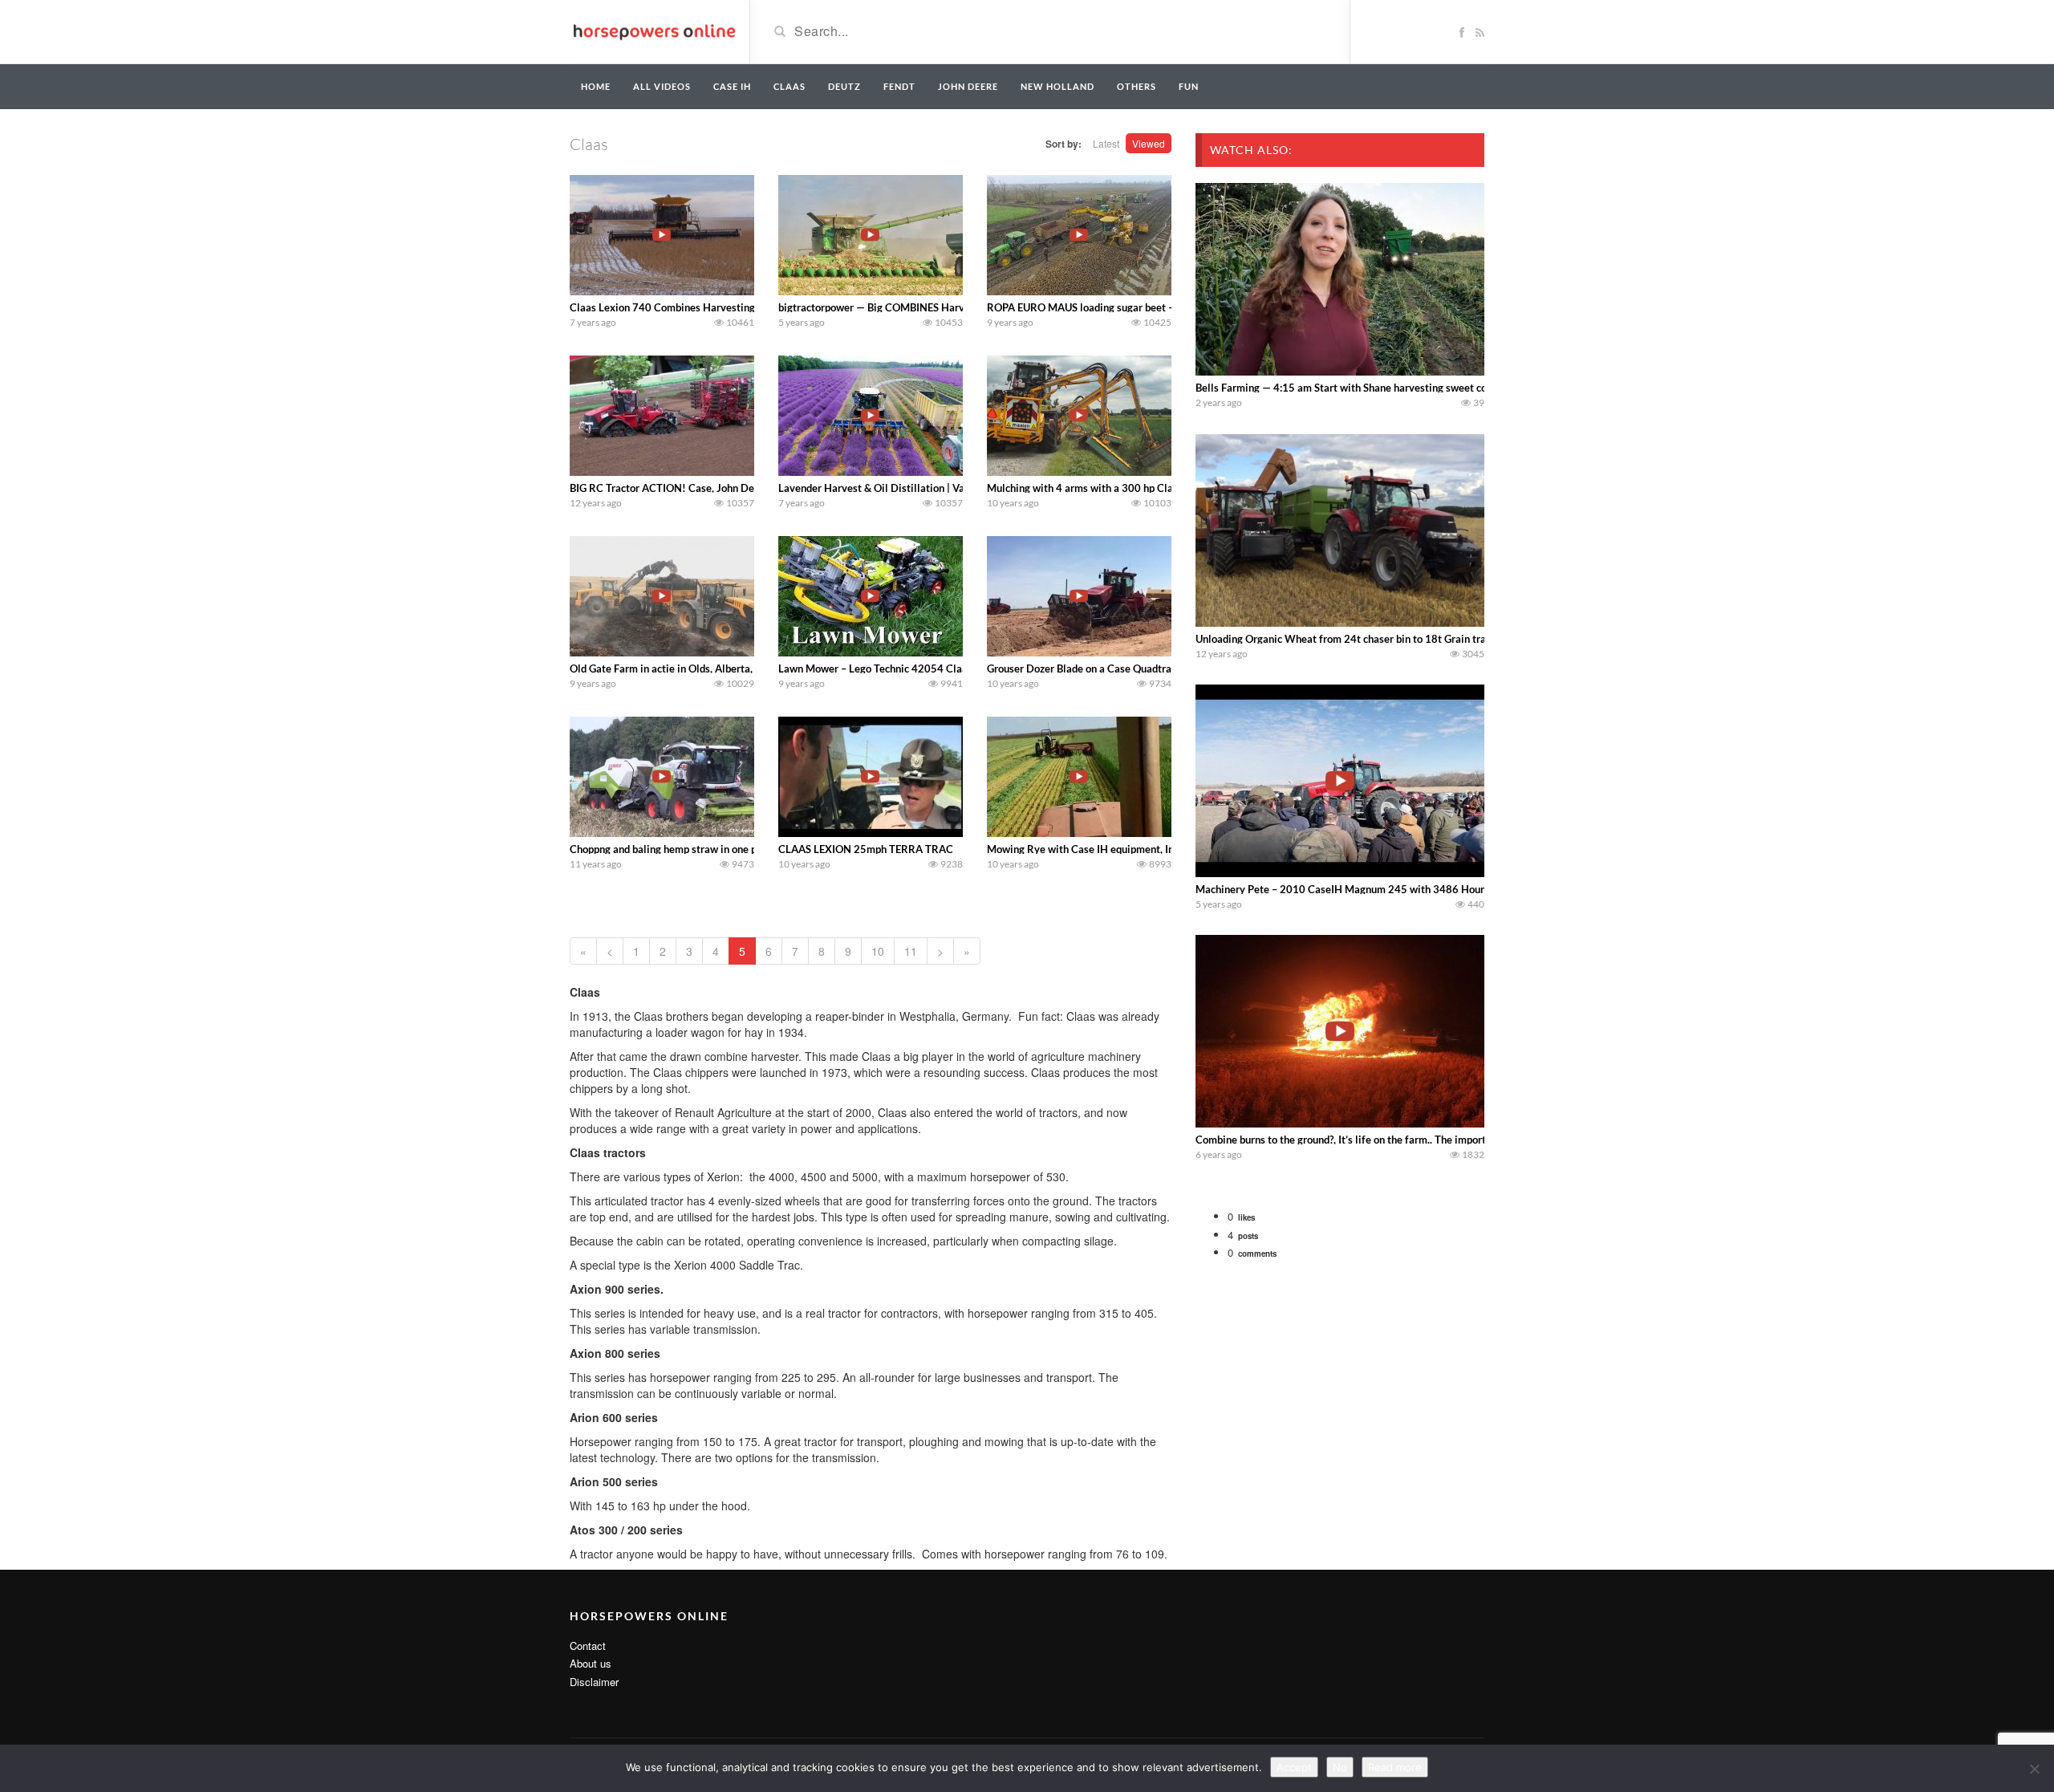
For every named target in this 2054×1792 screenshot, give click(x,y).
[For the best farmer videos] (654, 30)
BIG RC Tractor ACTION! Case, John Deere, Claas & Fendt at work (723, 488)
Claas (790, 86)
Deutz (844, 86)
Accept (1294, 1767)
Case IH (732, 86)
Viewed (1149, 143)
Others (1137, 86)
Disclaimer (594, 1682)
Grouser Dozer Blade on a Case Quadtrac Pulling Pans (1112, 668)
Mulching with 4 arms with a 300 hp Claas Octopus (1106, 488)
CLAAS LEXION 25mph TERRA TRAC (866, 849)
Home (596, 86)
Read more (1395, 1767)
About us (591, 1663)
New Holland (1057, 86)
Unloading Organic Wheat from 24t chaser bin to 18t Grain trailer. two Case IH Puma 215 (1405, 639)
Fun (1189, 86)
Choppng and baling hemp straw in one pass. (672, 849)
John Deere (968, 86)
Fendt (899, 86)
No (1340, 1767)
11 (911, 951)
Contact (588, 1646)
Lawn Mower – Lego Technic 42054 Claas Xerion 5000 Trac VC (926, 668)
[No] (2034, 1769)
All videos (662, 86)
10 (878, 951)
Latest (1106, 143)
